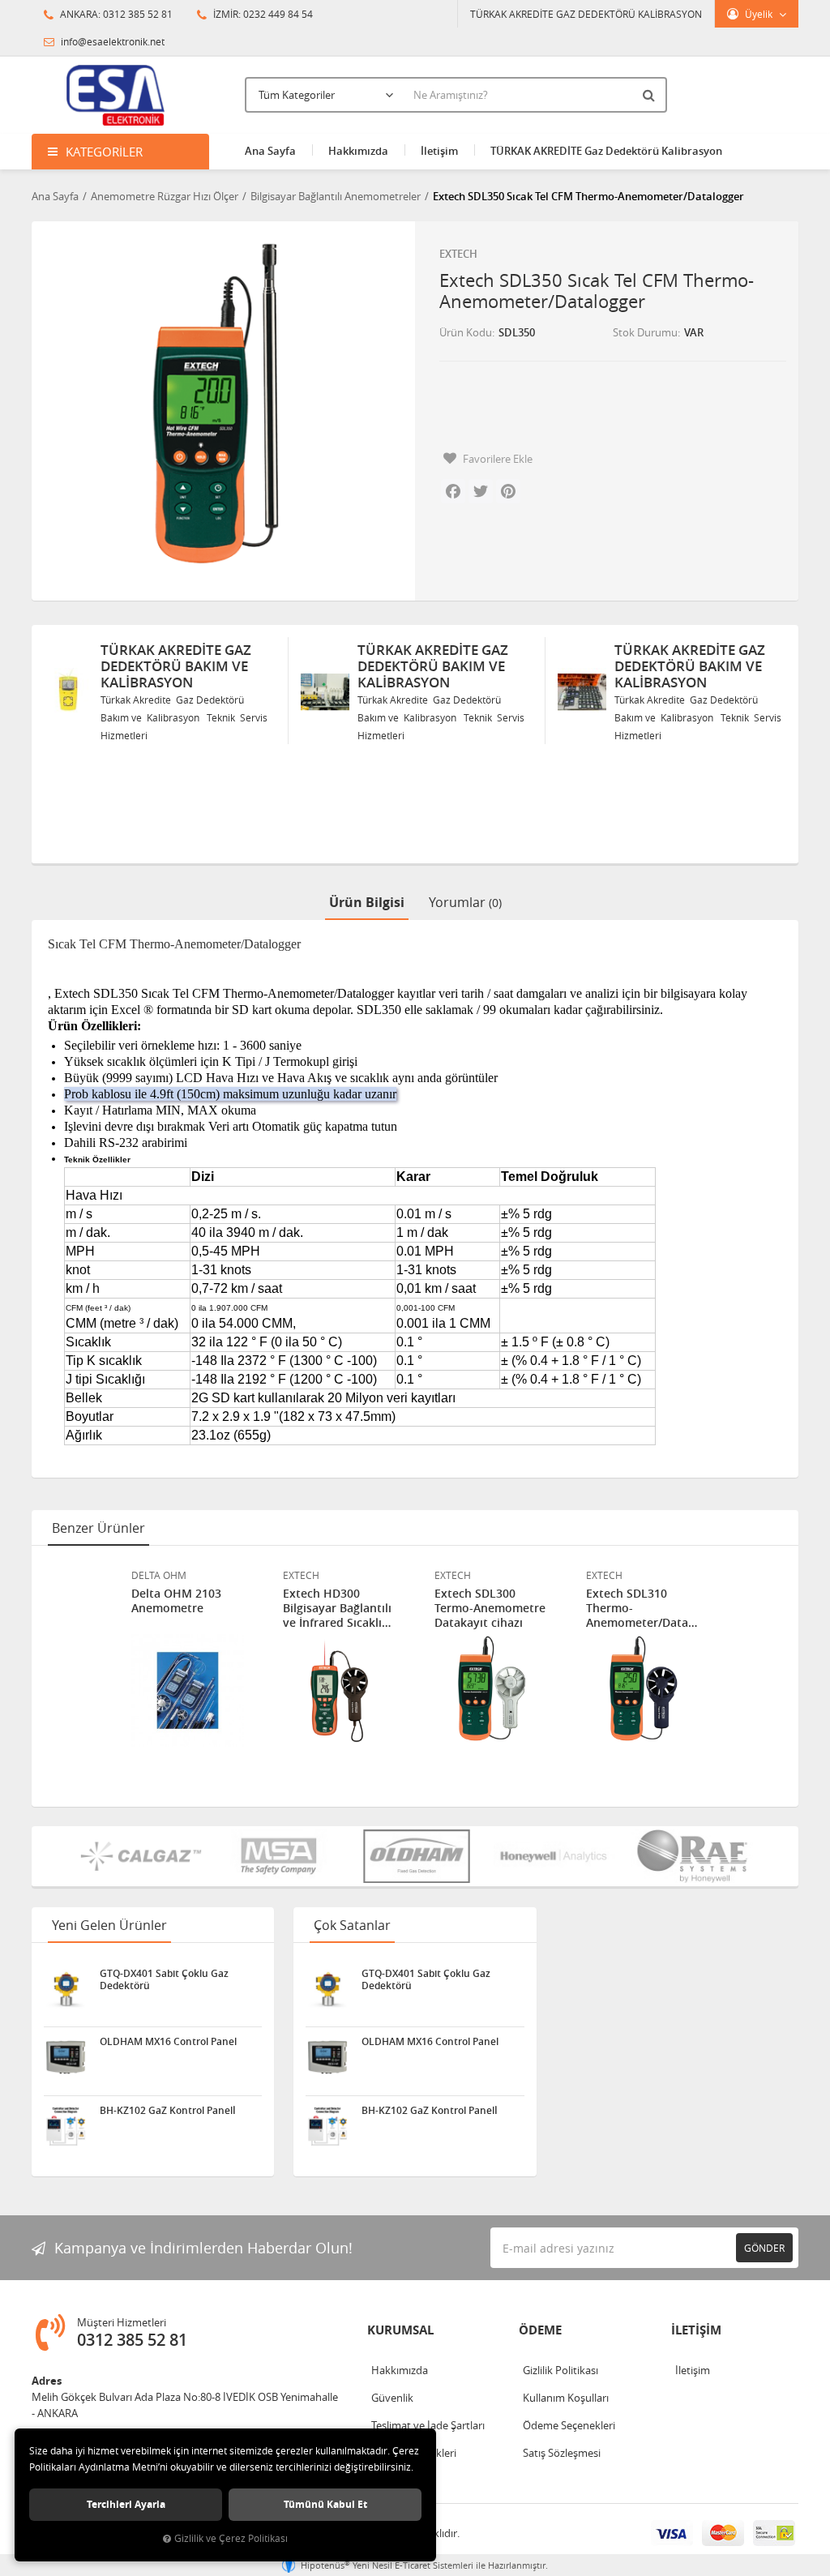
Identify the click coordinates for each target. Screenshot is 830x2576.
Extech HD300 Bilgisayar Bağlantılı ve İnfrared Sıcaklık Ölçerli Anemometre (338, 1608)
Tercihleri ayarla (126, 2504)
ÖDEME (540, 2330)
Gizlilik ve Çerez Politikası (231, 2538)
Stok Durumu (645, 332)
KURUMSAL (400, 2330)
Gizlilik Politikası (560, 2370)
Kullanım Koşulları (566, 2398)
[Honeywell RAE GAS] (554, 1856)
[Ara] (651, 95)
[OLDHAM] (417, 1856)
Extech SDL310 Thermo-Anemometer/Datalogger (642, 1608)
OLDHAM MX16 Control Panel (168, 2042)
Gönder (764, 2248)
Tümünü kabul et (325, 2504)
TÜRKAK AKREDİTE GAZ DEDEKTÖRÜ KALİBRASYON (586, 14)
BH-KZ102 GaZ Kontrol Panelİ (168, 2111)
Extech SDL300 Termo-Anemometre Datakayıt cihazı (490, 1608)
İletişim (439, 151)
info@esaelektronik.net (111, 41)
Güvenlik (392, 2398)
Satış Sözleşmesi (562, 2453)
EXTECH (458, 254)
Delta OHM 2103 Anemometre (176, 1601)
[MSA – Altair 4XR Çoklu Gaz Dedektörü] (279, 1856)
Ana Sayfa (270, 151)
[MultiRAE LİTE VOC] (692, 1856)
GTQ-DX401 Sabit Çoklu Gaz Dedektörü (164, 1979)
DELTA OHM (159, 1575)
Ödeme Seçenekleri (569, 2425)
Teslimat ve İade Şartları (428, 2425)
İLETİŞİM (696, 2330)
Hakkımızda (358, 151)
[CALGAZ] (141, 1856)
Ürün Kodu (466, 332)
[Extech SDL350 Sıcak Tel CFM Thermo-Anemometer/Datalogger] (217, 407)
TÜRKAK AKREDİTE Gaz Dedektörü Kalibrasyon (606, 151)
